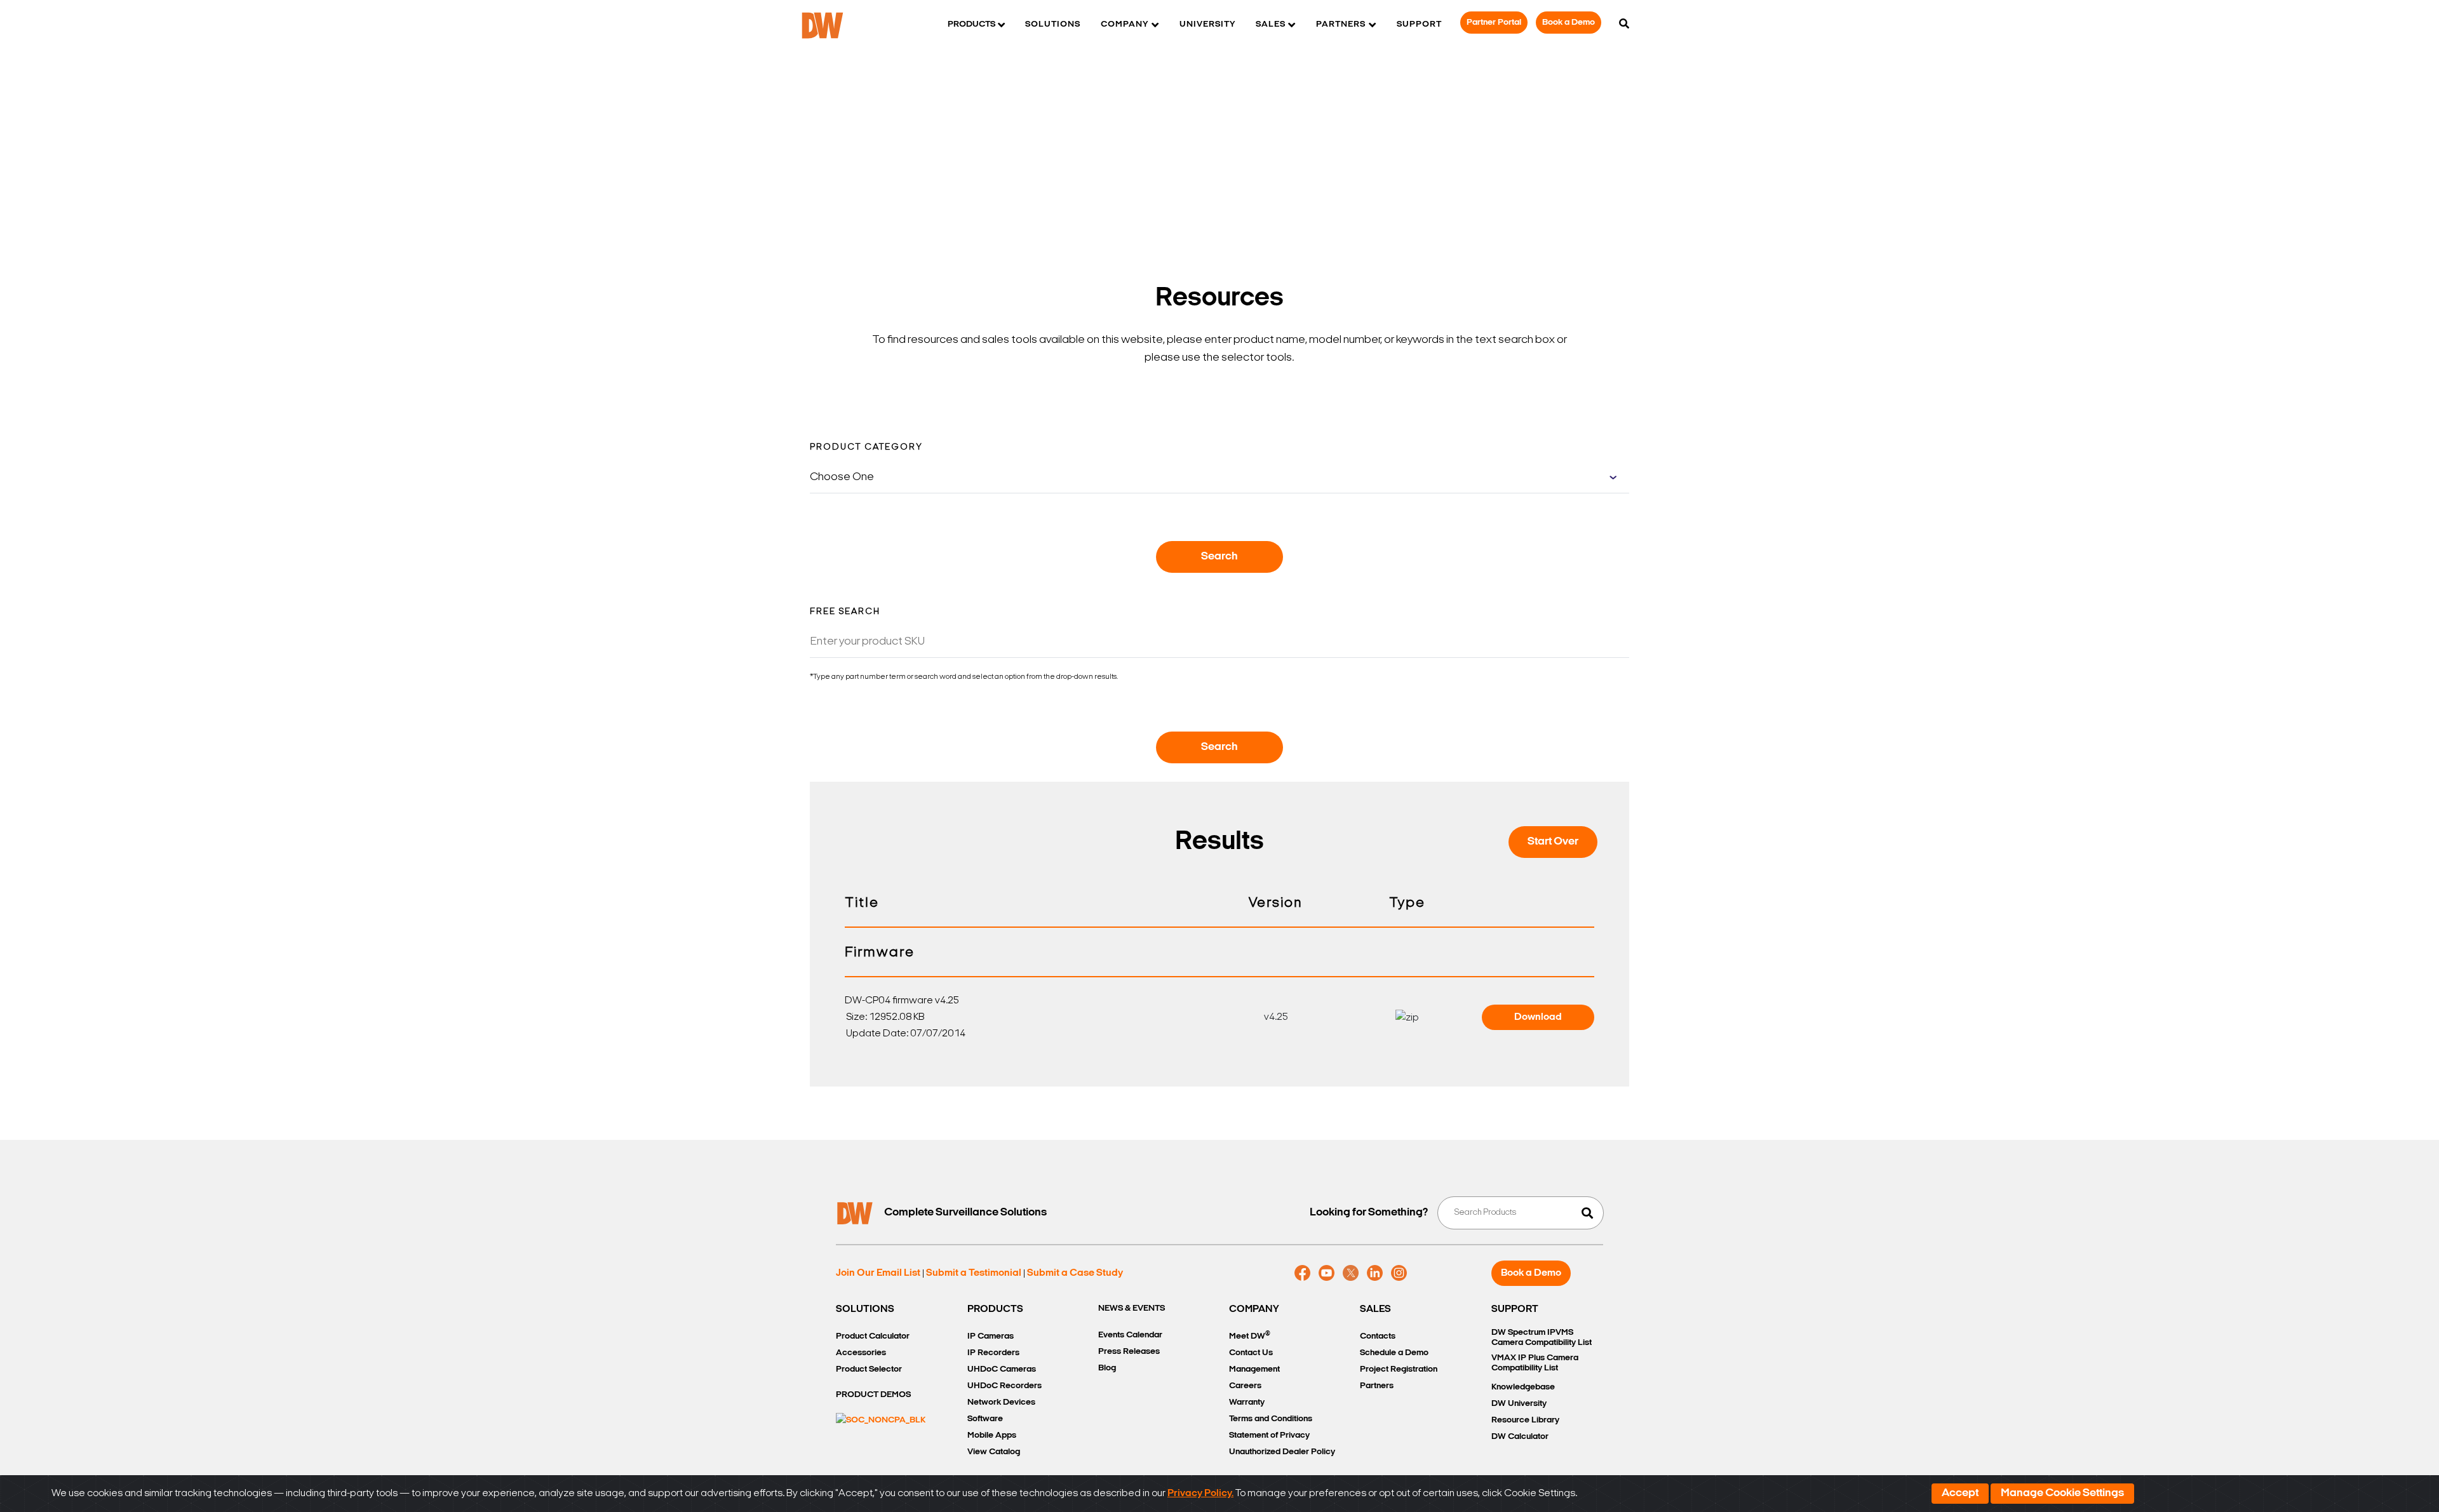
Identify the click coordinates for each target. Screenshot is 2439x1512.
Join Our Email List (878, 1273)
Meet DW (1250, 1336)
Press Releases (1129, 1352)
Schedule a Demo (1394, 1353)
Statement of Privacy (1269, 1435)
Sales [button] (1271, 24)
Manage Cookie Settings (2062, 1494)
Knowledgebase (1523, 1387)
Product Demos (873, 1395)
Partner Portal (1494, 23)
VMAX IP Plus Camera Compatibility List (1535, 1363)
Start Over (1553, 842)
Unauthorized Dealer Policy (1282, 1452)
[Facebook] (1302, 1273)
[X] (1351, 1273)
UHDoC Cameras (1002, 1369)
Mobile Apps (992, 1435)
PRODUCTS (995, 1309)
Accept (1960, 1494)
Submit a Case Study (1075, 1273)
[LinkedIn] (1375, 1273)
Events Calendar (1130, 1335)
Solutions (1053, 24)
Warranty (1247, 1402)
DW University (1519, 1404)
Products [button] (971, 24)
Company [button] (1125, 24)
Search (1219, 557)
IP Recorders (993, 1353)
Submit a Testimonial (974, 1273)
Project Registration (1399, 1369)
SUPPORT (1515, 1309)
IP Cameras (991, 1336)
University (1207, 24)
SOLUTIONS (865, 1309)
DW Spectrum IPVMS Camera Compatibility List (1542, 1338)
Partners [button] (1341, 24)
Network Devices (1001, 1402)
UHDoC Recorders (1004, 1386)
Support (1419, 24)
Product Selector (869, 1369)
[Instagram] (1399, 1273)
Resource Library (1525, 1420)
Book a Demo (1569, 23)
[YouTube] (1327, 1273)
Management (1254, 1369)
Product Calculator (873, 1336)
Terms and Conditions (1271, 1419)
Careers (1245, 1386)
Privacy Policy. (1200, 1494)
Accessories (861, 1353)
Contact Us (1251, 1353)
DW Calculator (1520, 1437)
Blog (1107, 1368)
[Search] (1624, 25)
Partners (1377, 1386)
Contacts (1378, 1336)
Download (1538, 1017)
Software (985, 1419)
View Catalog (994, 1452)
